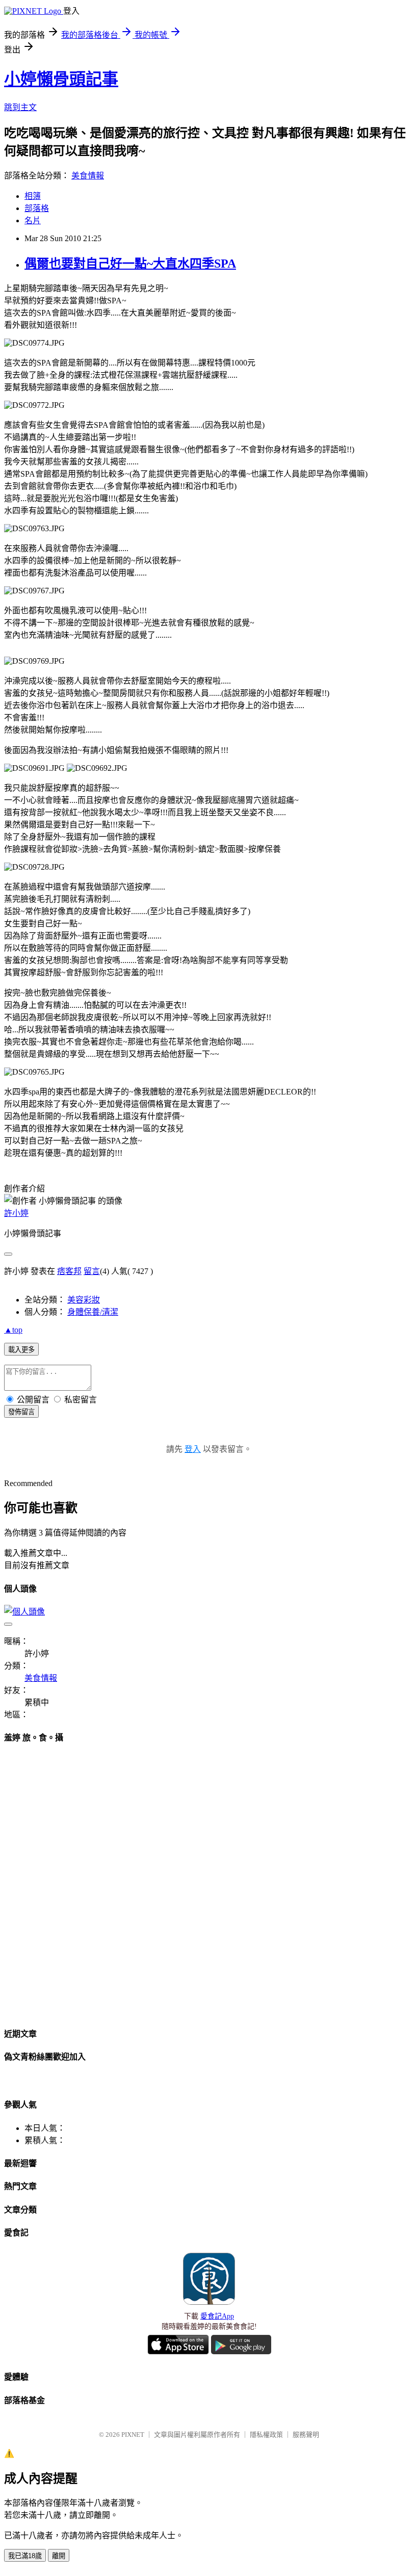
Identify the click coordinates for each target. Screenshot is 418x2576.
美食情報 (88, 176)
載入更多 (21, 1350)
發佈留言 (21, 1412)
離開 (59, 2556)
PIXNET (133, 2435)
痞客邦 (69, 1271)
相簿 (33, 196)
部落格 (37, 208)
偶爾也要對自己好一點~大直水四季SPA (130, 264)
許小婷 (16, 1213)
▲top (13, 1330)
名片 (33, 220)
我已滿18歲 (25, 2556)
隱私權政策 (266, 2435)
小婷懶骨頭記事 (61, 79)
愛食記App (217, 2316)
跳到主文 (20, 107)
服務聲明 (306, 2435)
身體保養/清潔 (93, 1312)
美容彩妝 (84, 1300)
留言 (92, 1271)
